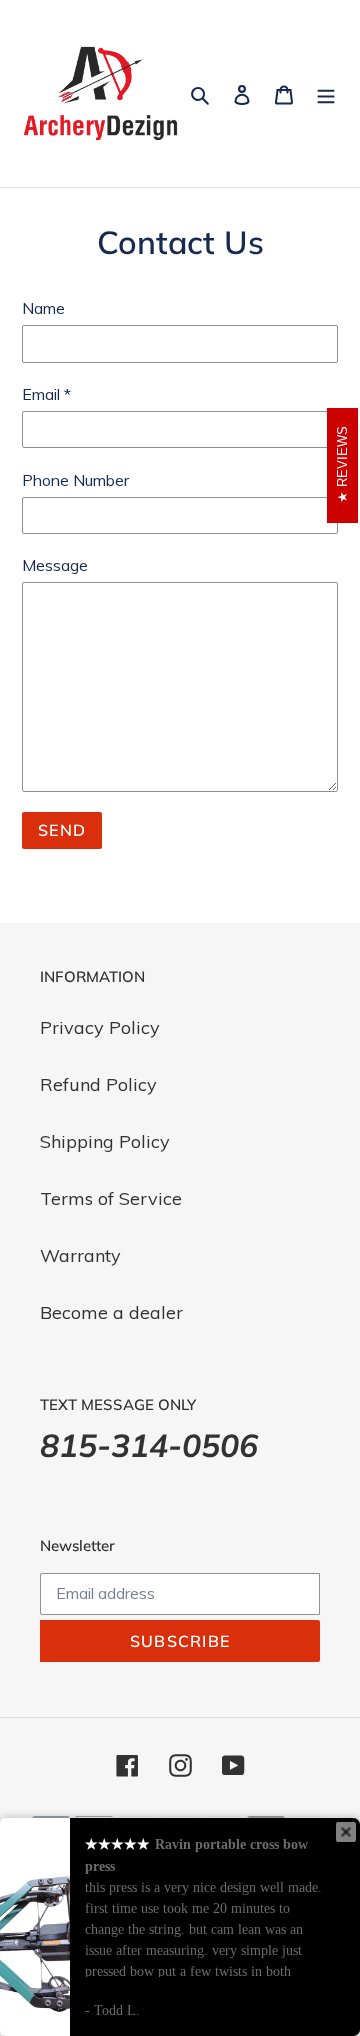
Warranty (80, 1255)
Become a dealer (111, 1312)
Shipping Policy (105, 1141)
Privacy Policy (100, 1027)
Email (46, 394)
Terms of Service (111, 1198)
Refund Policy (98, 1084)
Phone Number (75, 480)
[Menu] (326, 93)
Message (55, 565)
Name (43, 308)
